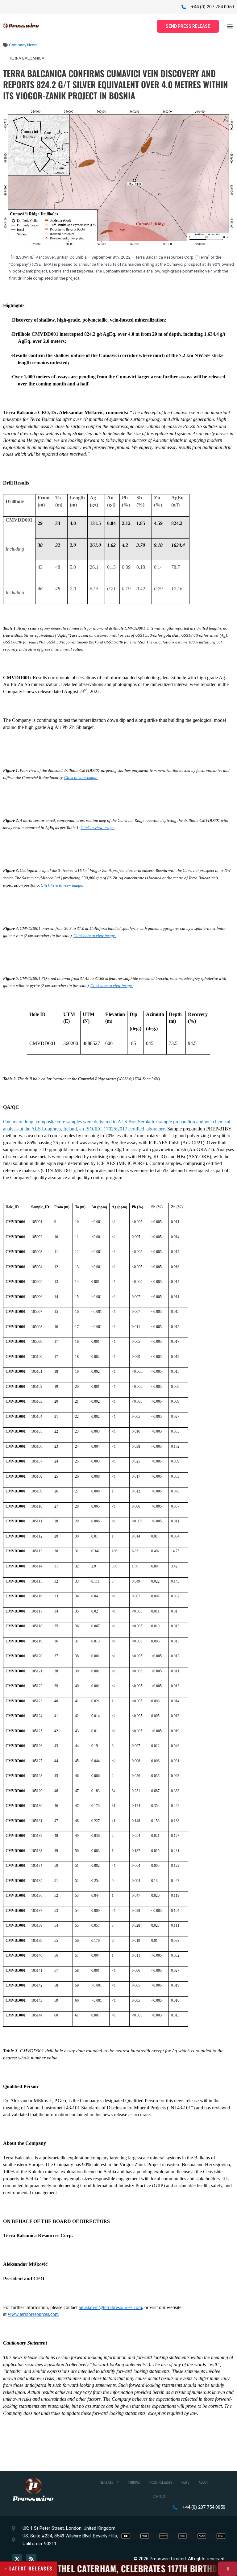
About (203, 2482)
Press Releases (160, 2482)
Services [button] (107, 2482)
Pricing (134, 2482)
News (185, 2482)
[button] (230, 26)
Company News (23, 45)
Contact (159, 2496)
